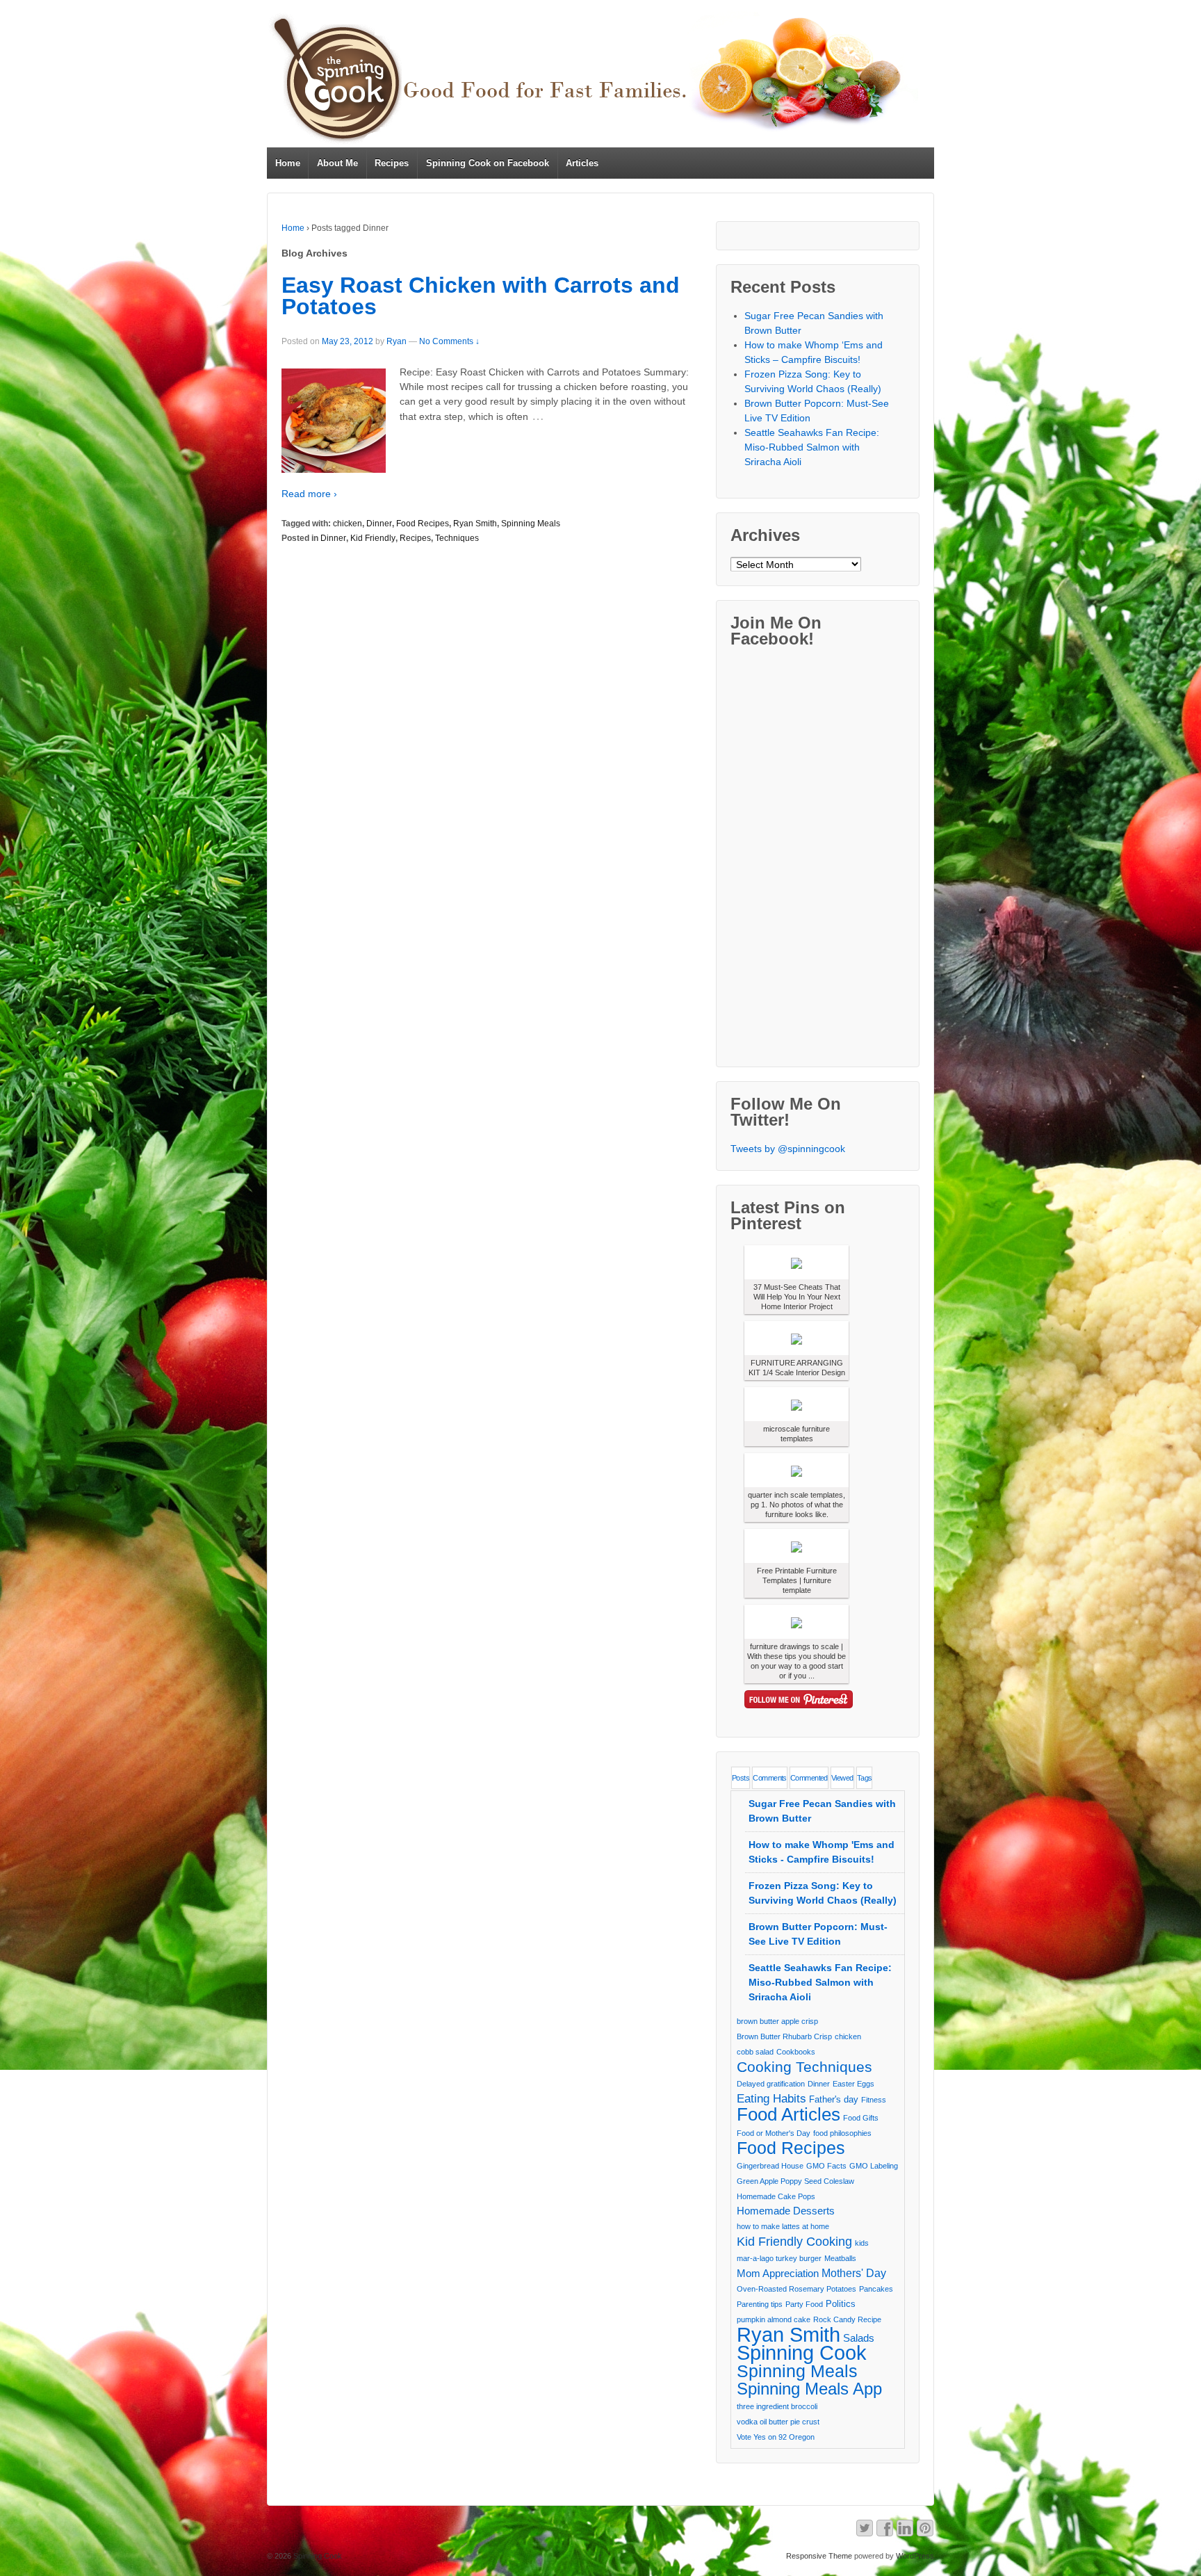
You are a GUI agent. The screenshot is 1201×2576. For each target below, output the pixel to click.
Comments (770, 1778)
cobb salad (755, 2052)
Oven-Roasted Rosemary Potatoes (796, 2289)
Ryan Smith (475, 524)
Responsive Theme (819, 2556)
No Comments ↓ (449, 341)
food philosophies (842, 2133)
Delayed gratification (771, 2084)
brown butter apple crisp (777, 2021)
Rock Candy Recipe (847, 2319)
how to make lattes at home (783, 2226)
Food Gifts (861, 2118)
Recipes (392, 163)
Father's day (834, 2099)
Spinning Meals (531, 524)
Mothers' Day (854, 2273)
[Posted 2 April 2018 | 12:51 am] (796, 1338)
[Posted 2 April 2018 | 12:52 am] (796, 1262)
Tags (865, 1778)
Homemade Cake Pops (776, 2196)
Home (288, 163)
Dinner (379, 524)
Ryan (397, 341)
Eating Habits (771, 2099)
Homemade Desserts (786, 2211)
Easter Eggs (853, 2084)
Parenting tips (760, 2304)
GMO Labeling (874, 2166)
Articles (582, 163)
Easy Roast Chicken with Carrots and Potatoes (481, 296)
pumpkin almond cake (774, 2319)
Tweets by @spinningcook (788, 1149)
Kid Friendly (373, 538)
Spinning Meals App (809, 2389)
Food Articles (789, 2114)
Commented (809, 1778)
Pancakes (876, 2289)
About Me (337, 163)
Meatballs (840, 2258)
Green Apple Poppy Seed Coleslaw (795, 2181)
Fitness (874, 2100)
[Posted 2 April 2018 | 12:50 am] (796, 1546)
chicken (348, 524)
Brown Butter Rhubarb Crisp (784, 2036)
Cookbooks (796, 2052)
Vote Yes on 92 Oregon (776, 2437)
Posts (741, 1778)
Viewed (842, 1778)
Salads (859, 2338)
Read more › (309, 494)
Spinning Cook (802, 2353)
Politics (841, 2304)
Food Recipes (423, 524)
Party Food (804, 2304)
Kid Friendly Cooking (794, 2241)
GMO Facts (826, 2166)
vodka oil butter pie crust (778, 2422)
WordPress (915, 2556)
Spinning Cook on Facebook (488, 163)
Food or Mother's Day (774, 2133)
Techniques (457, 538)
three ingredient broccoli (777, 2406)
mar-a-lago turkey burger (779, 2258)
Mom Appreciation (778, 2274)
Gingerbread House (770, 2166)
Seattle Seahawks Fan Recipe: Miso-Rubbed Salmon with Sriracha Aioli (812, 447)
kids (862, 2243)
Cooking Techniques (804, 2067)
